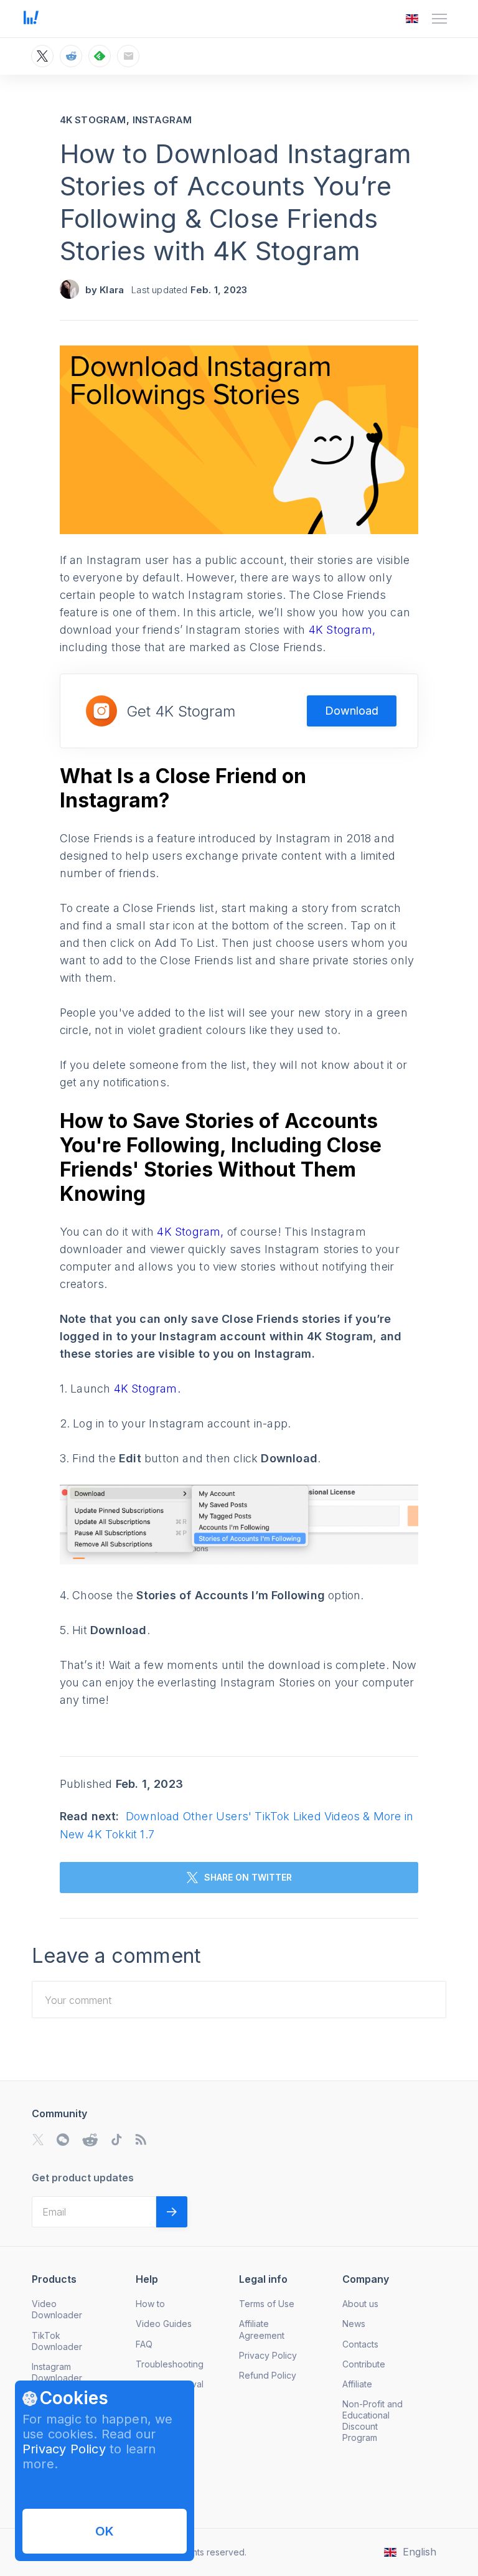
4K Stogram (93, 120)
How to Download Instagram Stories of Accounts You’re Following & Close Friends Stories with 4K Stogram (236, 202)
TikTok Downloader (57, 2341)
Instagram (162, 120)
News (354, 2324)
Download (352, 711)
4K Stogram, (342, 630)
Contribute (364, 2364)
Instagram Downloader (57, 2372)
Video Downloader (57, 2309)
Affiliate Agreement (262, 2329)
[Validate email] (172, 2212)
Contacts (360, 2344)
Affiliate (357, 2384)
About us (360, 2304)
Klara (112, 290)
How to (150, 2304)
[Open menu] (439, 19)
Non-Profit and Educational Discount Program (373, 2421)
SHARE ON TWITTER (248, 1877)
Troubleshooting (170, 2364)
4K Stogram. (147, 1389)
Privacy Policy (64, 2449)
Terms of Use (267, 2304)
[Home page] (31, 21)
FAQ (144, 2344)
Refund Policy (268, 2375)
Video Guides (164, 2324)
